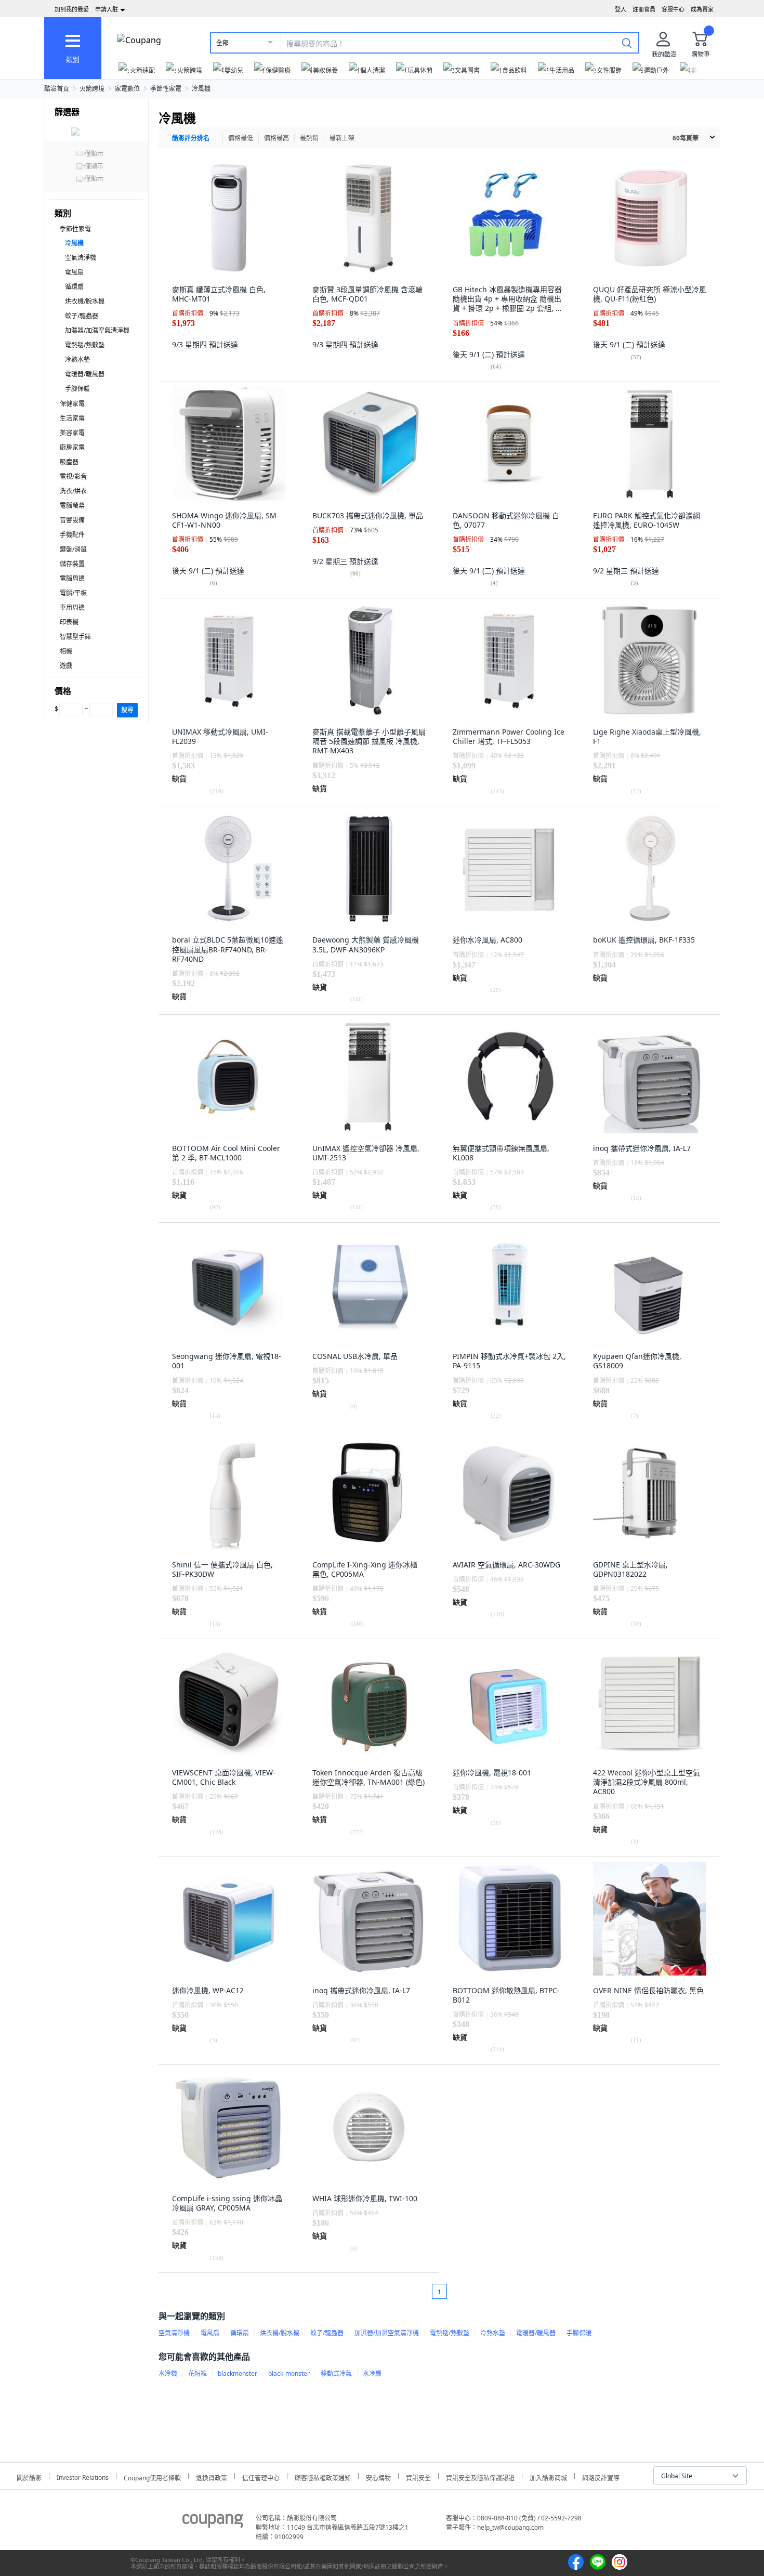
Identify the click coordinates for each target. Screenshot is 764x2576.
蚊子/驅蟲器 (82, 316)
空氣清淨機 (81, 258)
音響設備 (72, 520)
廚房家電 (72, 447)
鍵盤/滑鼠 (73, 549)
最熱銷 (309, 138)
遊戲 (66, 666)
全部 (222, 43)
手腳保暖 (77, 389)
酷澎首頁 (57, 89)
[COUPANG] (213, 2522)
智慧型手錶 (75, 637)
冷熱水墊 (77, 359)
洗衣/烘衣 (73, 491)
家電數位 (127, 89)
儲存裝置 (72, 564)
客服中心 (673, 9)
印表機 (69, 622)
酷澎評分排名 (191, 138)
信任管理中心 (261, 2476)
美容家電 (72, 433)
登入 (621, 9)
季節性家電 (166, 89)
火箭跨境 (92, 89)
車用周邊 (72, 607)
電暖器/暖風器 (85, 374)
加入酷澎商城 (548, 2476)
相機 (66, 651)
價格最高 (276, 138)
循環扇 (74, 287)
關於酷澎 (29, 2476)
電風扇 (74, 272)
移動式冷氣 (336, 2374)
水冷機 (168, 2374)
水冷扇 (372, 2374)
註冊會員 (644, 9)
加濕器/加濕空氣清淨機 (97, 330)
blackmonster (238, 2374)
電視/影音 (73, 476)
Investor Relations (83, 2476)
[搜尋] (627, 43)
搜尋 (127, 710)
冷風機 (201, 89)
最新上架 (342, 138)
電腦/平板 (73, 593)
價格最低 (241, 138)
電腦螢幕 (72, 506)
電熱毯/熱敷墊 (85, 345)
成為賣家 (702, 9)
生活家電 (72, 418)
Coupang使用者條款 (152, 2476)
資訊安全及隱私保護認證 (480, 2476)
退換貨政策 (212, 2476)
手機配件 (72, 535)
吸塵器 (69, 462)
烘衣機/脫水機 (85, 301)
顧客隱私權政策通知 (323, 2476)
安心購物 (378, 2476)
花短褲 (197, 2374)
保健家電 (72, 404)
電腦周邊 (72, 578)
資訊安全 (418, 2476)
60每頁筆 (686, 138)
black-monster (289, 2374)
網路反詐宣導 (601, 2476)
